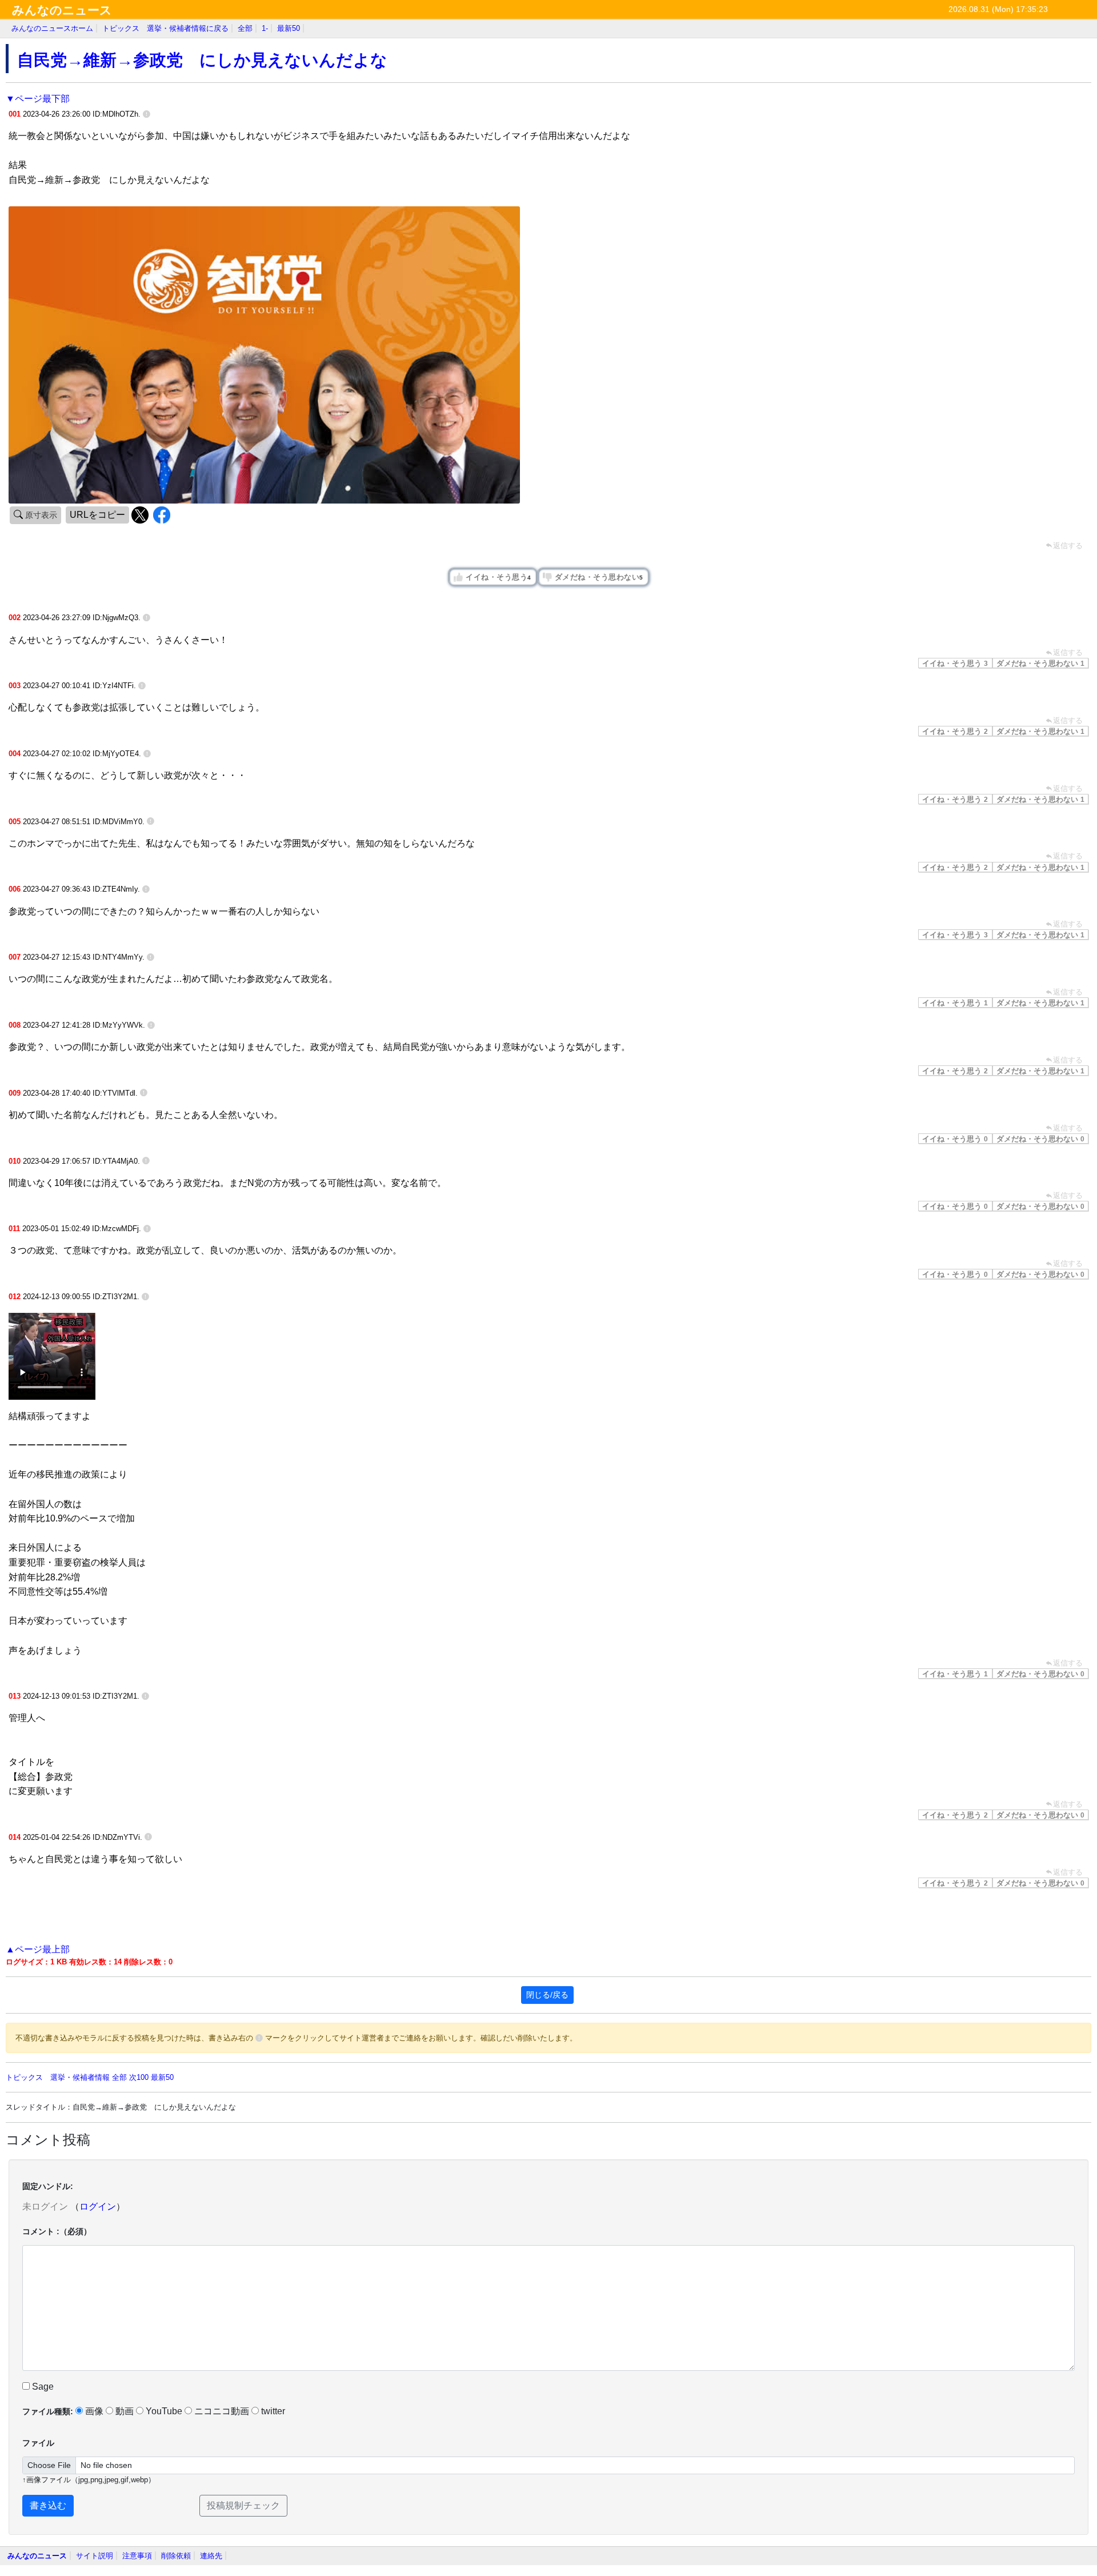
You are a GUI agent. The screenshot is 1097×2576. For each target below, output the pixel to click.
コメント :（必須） (57, 2231)
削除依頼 (176, 2556)
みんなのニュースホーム (52, 28)
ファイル (38, 2443)
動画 (125, 2411)
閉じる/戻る (547, 1995)
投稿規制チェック (243, 2505)
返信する (1068, 652)
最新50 (289, 28)
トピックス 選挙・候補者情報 (58, 2077)
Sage (42, 2387)
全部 (245, 28)
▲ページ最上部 (38, 1949)
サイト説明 (95, 2556)
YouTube (164, 2411)
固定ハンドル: (48, 2186)
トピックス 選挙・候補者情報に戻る (165, 28)
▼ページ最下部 (38, 99)
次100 (139, 2077)
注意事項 (137, 2556)
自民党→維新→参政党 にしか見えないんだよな (202, 60)
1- (265, 28)
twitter (273, 2411)
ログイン (98, 2206)
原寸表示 (40, 515)
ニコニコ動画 (222, 2411)
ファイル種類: (48, 2411)
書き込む (48, 2505)
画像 (94, 2411)
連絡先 (211, 2556)
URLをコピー (97, 515)
